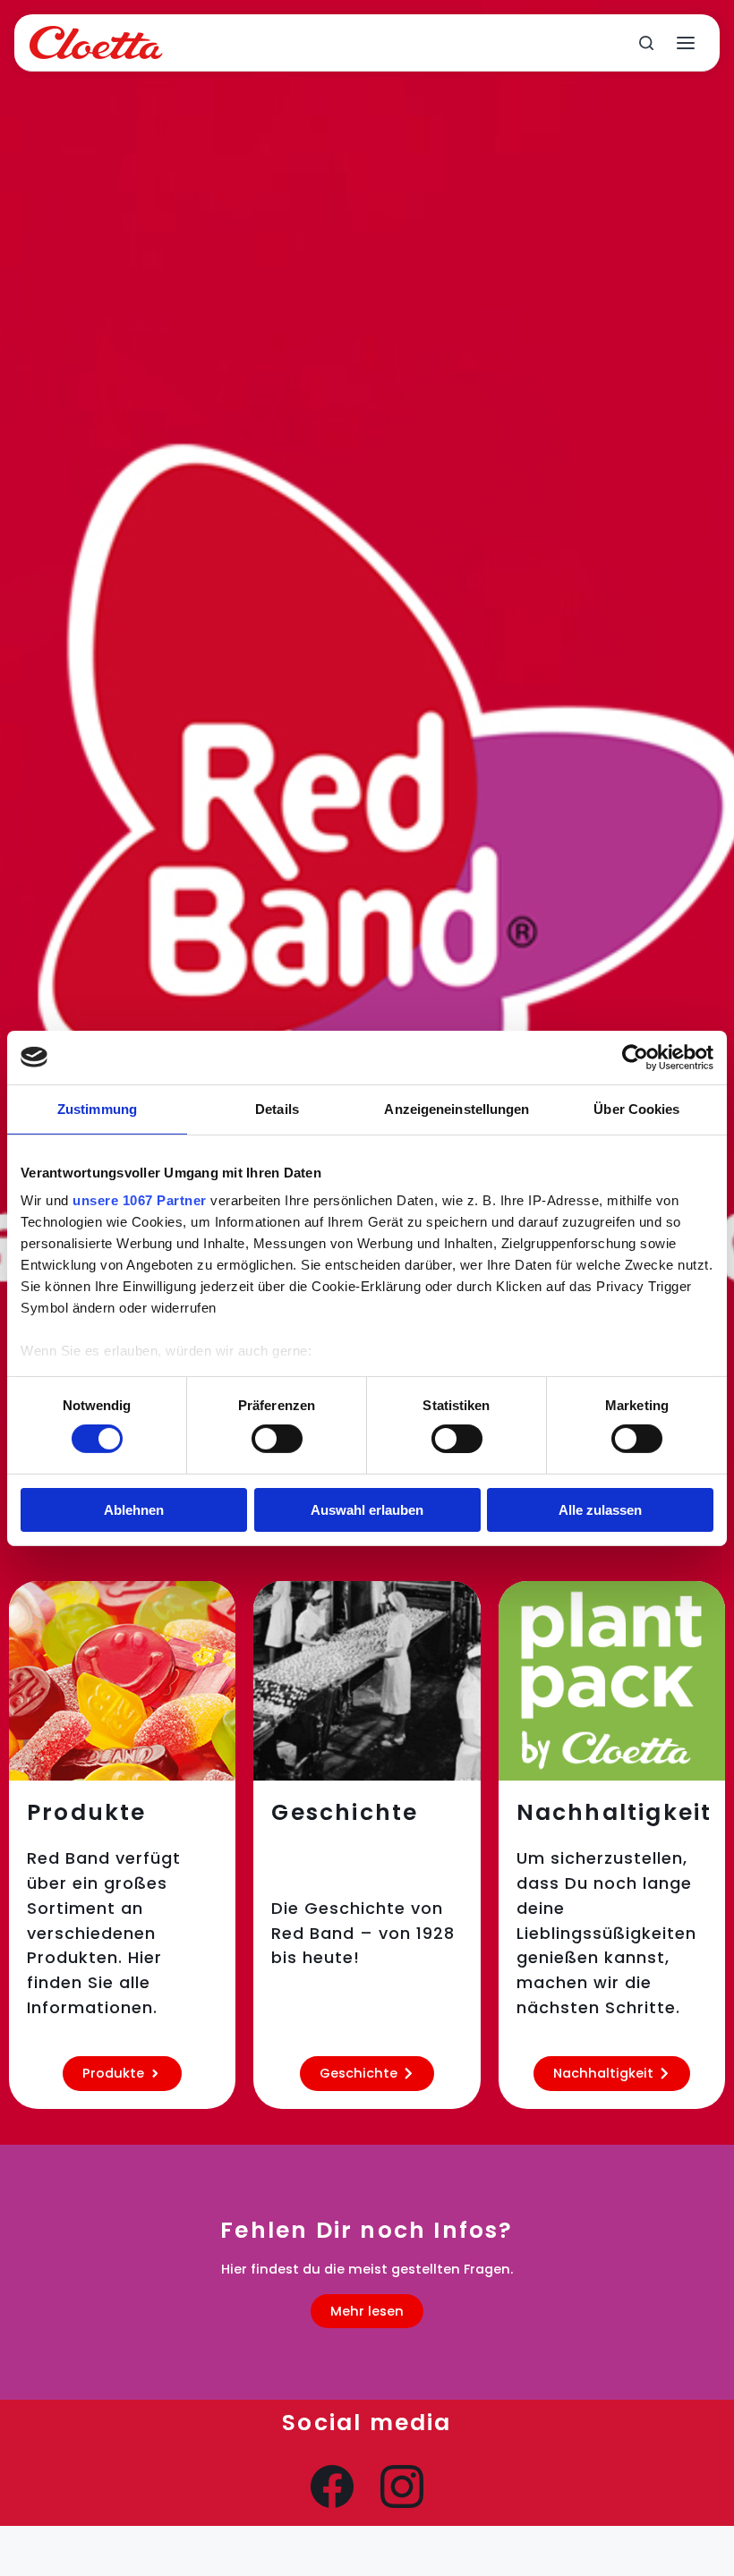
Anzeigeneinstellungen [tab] (457, 1108)
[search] (646, 43)
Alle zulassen (600, 1510)
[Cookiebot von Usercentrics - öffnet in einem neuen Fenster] (635, 1057)
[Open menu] (686, 43)
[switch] (277, 1439)
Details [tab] (277, 1108)
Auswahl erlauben (367, 1510)
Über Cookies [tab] (636, 1108)
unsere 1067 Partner (140, 1200)
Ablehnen (134, 1510)
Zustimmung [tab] (97, 1108)
